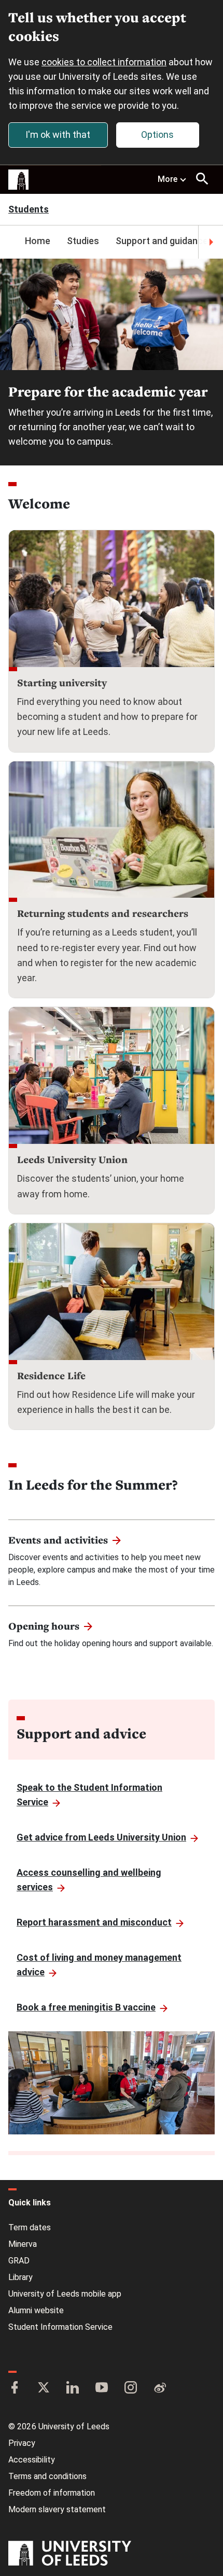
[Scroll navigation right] (211, 242)
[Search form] (202, 179)
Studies (83, 241)
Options (157, 135)
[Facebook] (15, 2388)
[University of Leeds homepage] (19, 180)
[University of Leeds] (70, 2554)
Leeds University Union (72, 1159)
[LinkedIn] (73, 2388)
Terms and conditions (47, 2476)
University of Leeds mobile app (65, 2294)
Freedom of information (52, 2493)
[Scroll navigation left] (12, 242)
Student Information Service (60, 2327)
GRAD (19, 2261)
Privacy (22, 2443)
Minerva (23, 2244)
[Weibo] (160, 2388)
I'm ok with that (58, 135)
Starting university (62, 683)
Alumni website (36, 2310)
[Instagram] (131, 2388)
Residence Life (51, 1376)
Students (29, 210)
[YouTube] (102, 2388)
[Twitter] (44, 2388)
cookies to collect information (104, 62)
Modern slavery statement (57, 2509)
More (168, 179)
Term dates (30, 2227)
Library (20, 2277)
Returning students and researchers (103, 913)
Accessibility (32, 2460)
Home (38, 241)
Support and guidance (162, 241)
